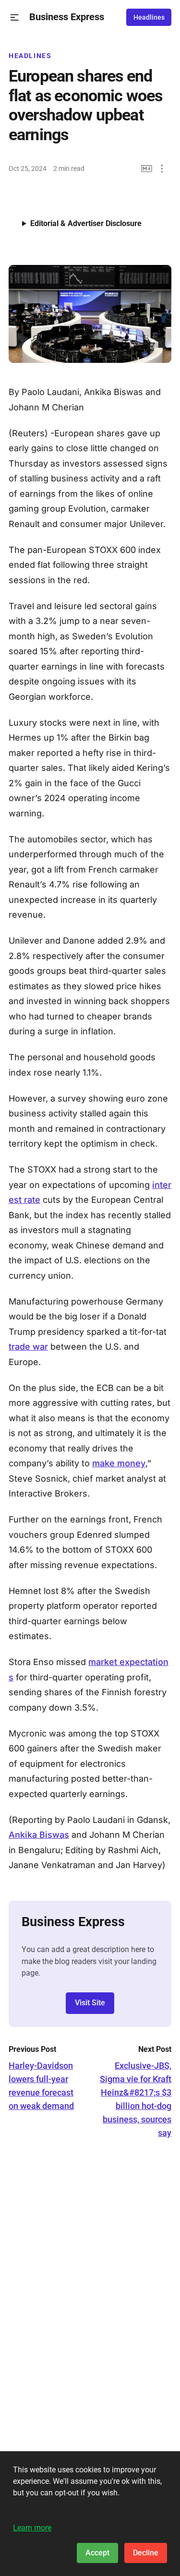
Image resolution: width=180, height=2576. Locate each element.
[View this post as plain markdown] (147, 169)
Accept (97, 2553)
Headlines (149, 17)
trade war (28, 1347)
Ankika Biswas (39, 1835)
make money (119, 1463)
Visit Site (90, 2003)
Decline (146, 2553)
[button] (15, 18)
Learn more (32, 2528)
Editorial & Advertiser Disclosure (86, 223)
